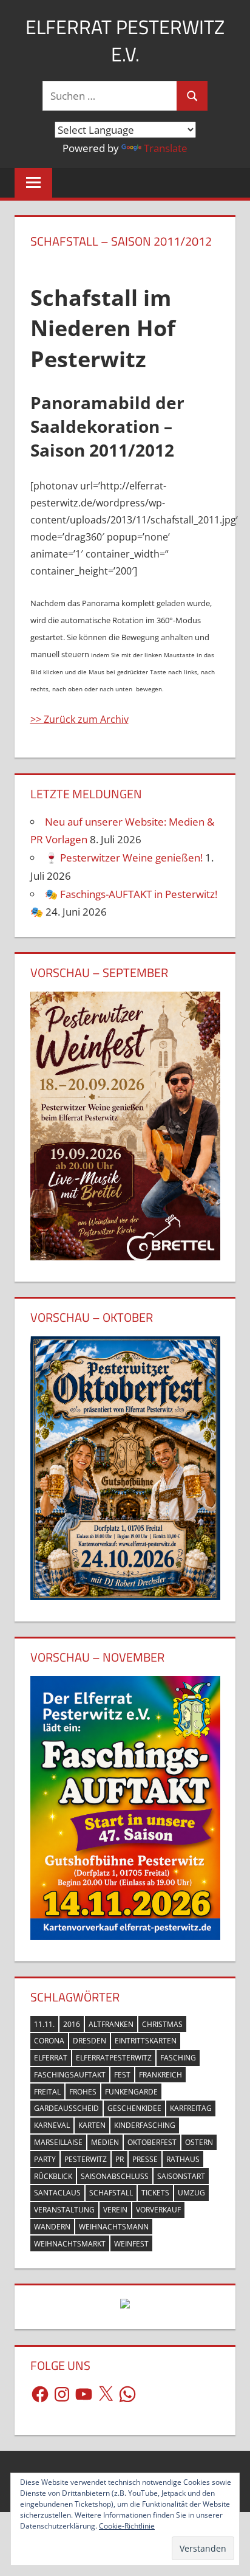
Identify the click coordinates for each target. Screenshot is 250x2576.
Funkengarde (131, 2092)
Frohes (83, 2092)
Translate (166, 148)
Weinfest (131, 2244)
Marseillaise (58, 2142)
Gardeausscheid (66, 2108)
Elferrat (51, 2058)
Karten (92, 2125)
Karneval (52, 2125)
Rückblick (53, 2176)
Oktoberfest (152, 2142)
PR (120, 2159)
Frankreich (160, 2075)
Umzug (191, 2193)
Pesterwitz (86, 2159)
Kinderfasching (145, 2125)
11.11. (44, 2024)
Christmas (162, 2024)
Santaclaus (57, 2193)
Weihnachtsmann (114, 2227)
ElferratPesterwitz (114, 2058)
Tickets (155, 2193)
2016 (72, 2024)
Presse (145, 2159)
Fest (122, 2075)
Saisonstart (181, 2176)
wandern (52, 2227)
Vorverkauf (158, 2210)
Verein (115, 2210)
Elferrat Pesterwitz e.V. (125, 40)
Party (45, 2159)
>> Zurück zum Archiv (79, 719)
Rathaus (183, 2159)
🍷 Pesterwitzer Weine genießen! (124, 858)
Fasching (178, 2058)
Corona (49, 2041)
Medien (105, 2142)
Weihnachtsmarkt (70, 2244)
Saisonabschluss (115, 2176)
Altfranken (111, 2024)
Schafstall (111, 2193)
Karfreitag (191, 2108)
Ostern (199, 2142)
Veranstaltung (64, 2210)
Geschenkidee (134, 2108)
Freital (47, 2092)
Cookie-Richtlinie (127, 2526)
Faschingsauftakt (70, 2075)
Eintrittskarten (146, 2041)
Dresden (90, 2041)
